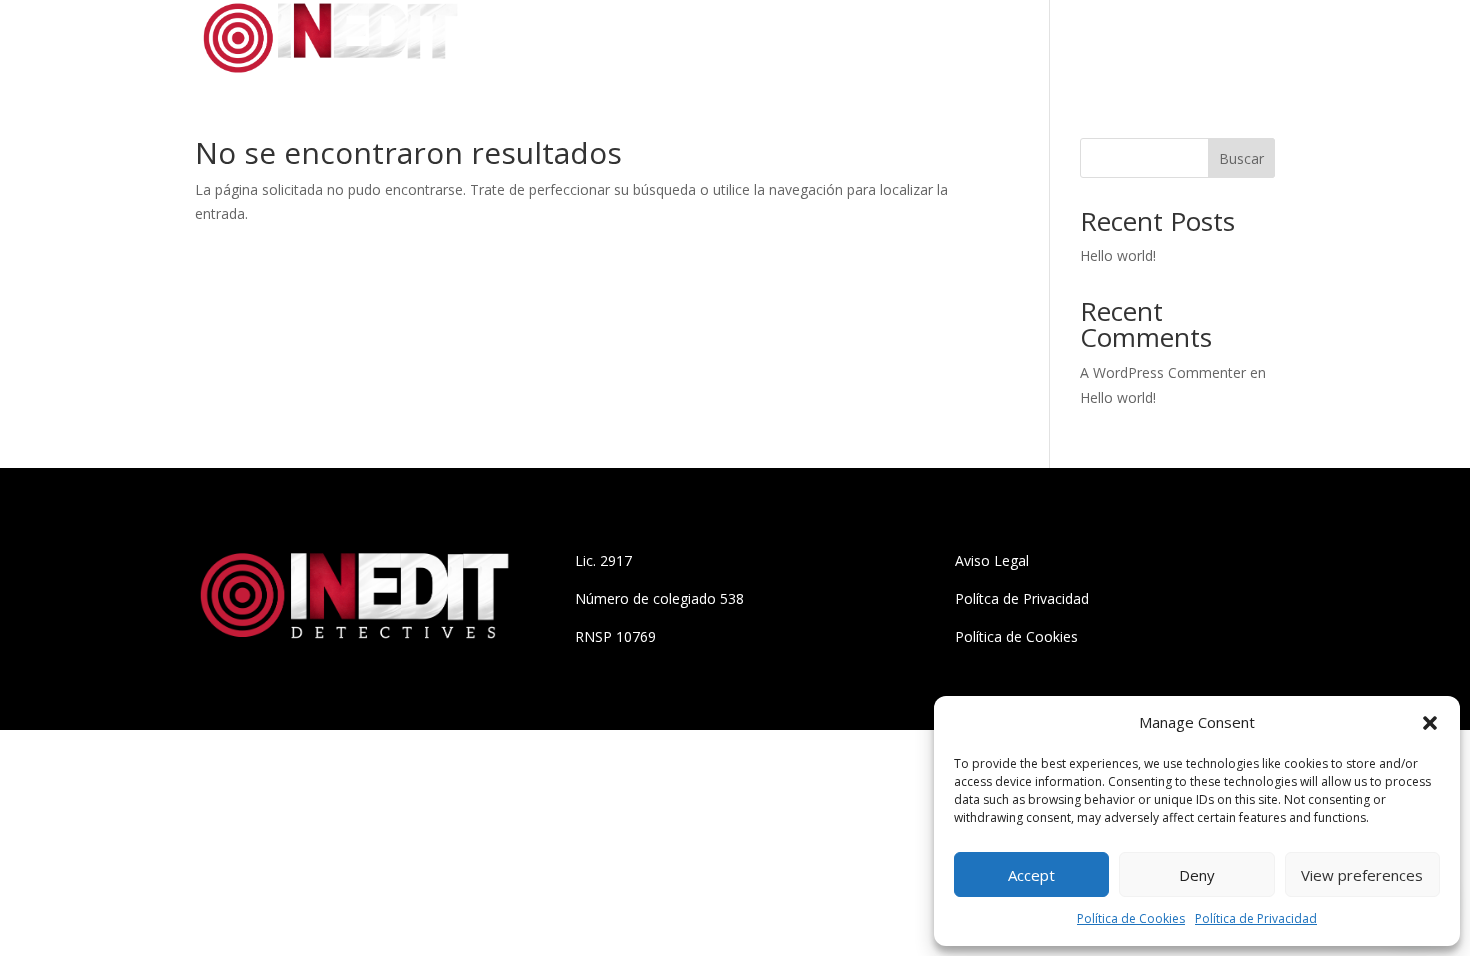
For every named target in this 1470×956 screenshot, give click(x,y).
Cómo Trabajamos (1117, 41)
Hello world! (1118, 255)
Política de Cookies (1131, 918)
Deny (1197, 875)
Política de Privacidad (1256, 918)
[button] (1430, 723)
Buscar (1241, 158)
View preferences (1362, 875)
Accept (1031, 875)
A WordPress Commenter (1163, 372)
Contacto (1242, 41)
